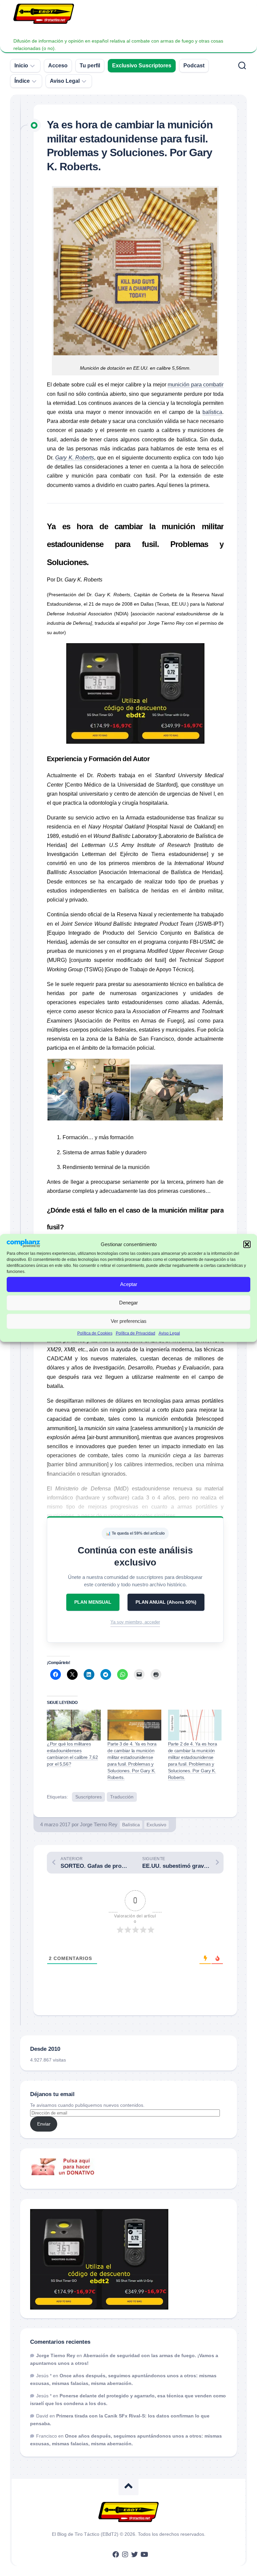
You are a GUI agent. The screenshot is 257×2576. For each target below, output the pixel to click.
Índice (22, 81)
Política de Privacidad (136, 1333)
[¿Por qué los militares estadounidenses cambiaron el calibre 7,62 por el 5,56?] (74, 1725)
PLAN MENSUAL (93, 1602)
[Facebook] (116, 2555)
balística (212, 412)
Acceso (58, 66)
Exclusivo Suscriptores (142, 66)
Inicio (21, 66)
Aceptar (129, 1284)
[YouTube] (144, 2555)
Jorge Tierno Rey (99, 1824)
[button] (247, 1244)
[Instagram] (125, 2555)
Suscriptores (89, 1797)
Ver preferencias (129, 1321)
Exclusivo (156, 1825)
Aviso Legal (169, 1333)
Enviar (44, 2124)
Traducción (122, 1797)
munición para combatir (196, 385)
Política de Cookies (95, 1333)
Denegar (128, 1303)
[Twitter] (135, 2555)
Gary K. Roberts (75, 458)
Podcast (194, 66)
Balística (131, 1825)
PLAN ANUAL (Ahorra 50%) (166, 1602)
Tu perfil (90, 66)
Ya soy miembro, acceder (135, 1622)
